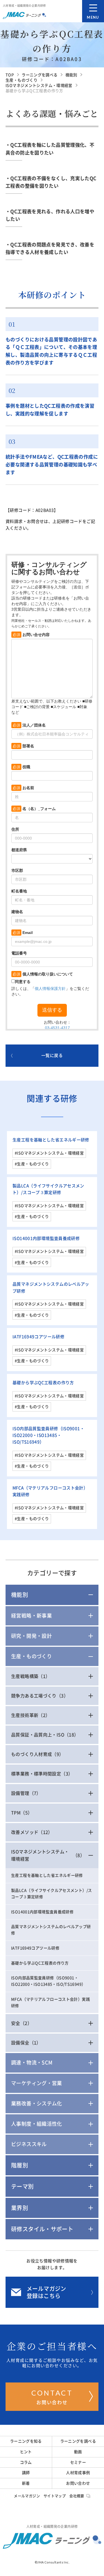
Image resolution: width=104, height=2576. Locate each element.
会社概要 (77, 2496)
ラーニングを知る (26, 2441)
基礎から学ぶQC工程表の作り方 (43, 1383)
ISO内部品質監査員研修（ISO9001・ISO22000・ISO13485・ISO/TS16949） (48, 1435)
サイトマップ (55, 2496)
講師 (26, 2473)
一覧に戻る (52, 1055)
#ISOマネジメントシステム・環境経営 (49, 1153)
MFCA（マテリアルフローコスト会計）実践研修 (50, 2003)
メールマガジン (27, 2496)
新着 (26, 2483)
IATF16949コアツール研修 (38, 1337)
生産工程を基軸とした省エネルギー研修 (51, 1140)
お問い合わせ (52, 2397)
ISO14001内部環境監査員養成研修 (46, 1238)
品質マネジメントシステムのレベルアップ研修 (51, 1930)
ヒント (26, 2452)
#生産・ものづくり (32, 1164)
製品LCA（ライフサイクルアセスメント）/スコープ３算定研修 (51, 1894)
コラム (26, 2462)
